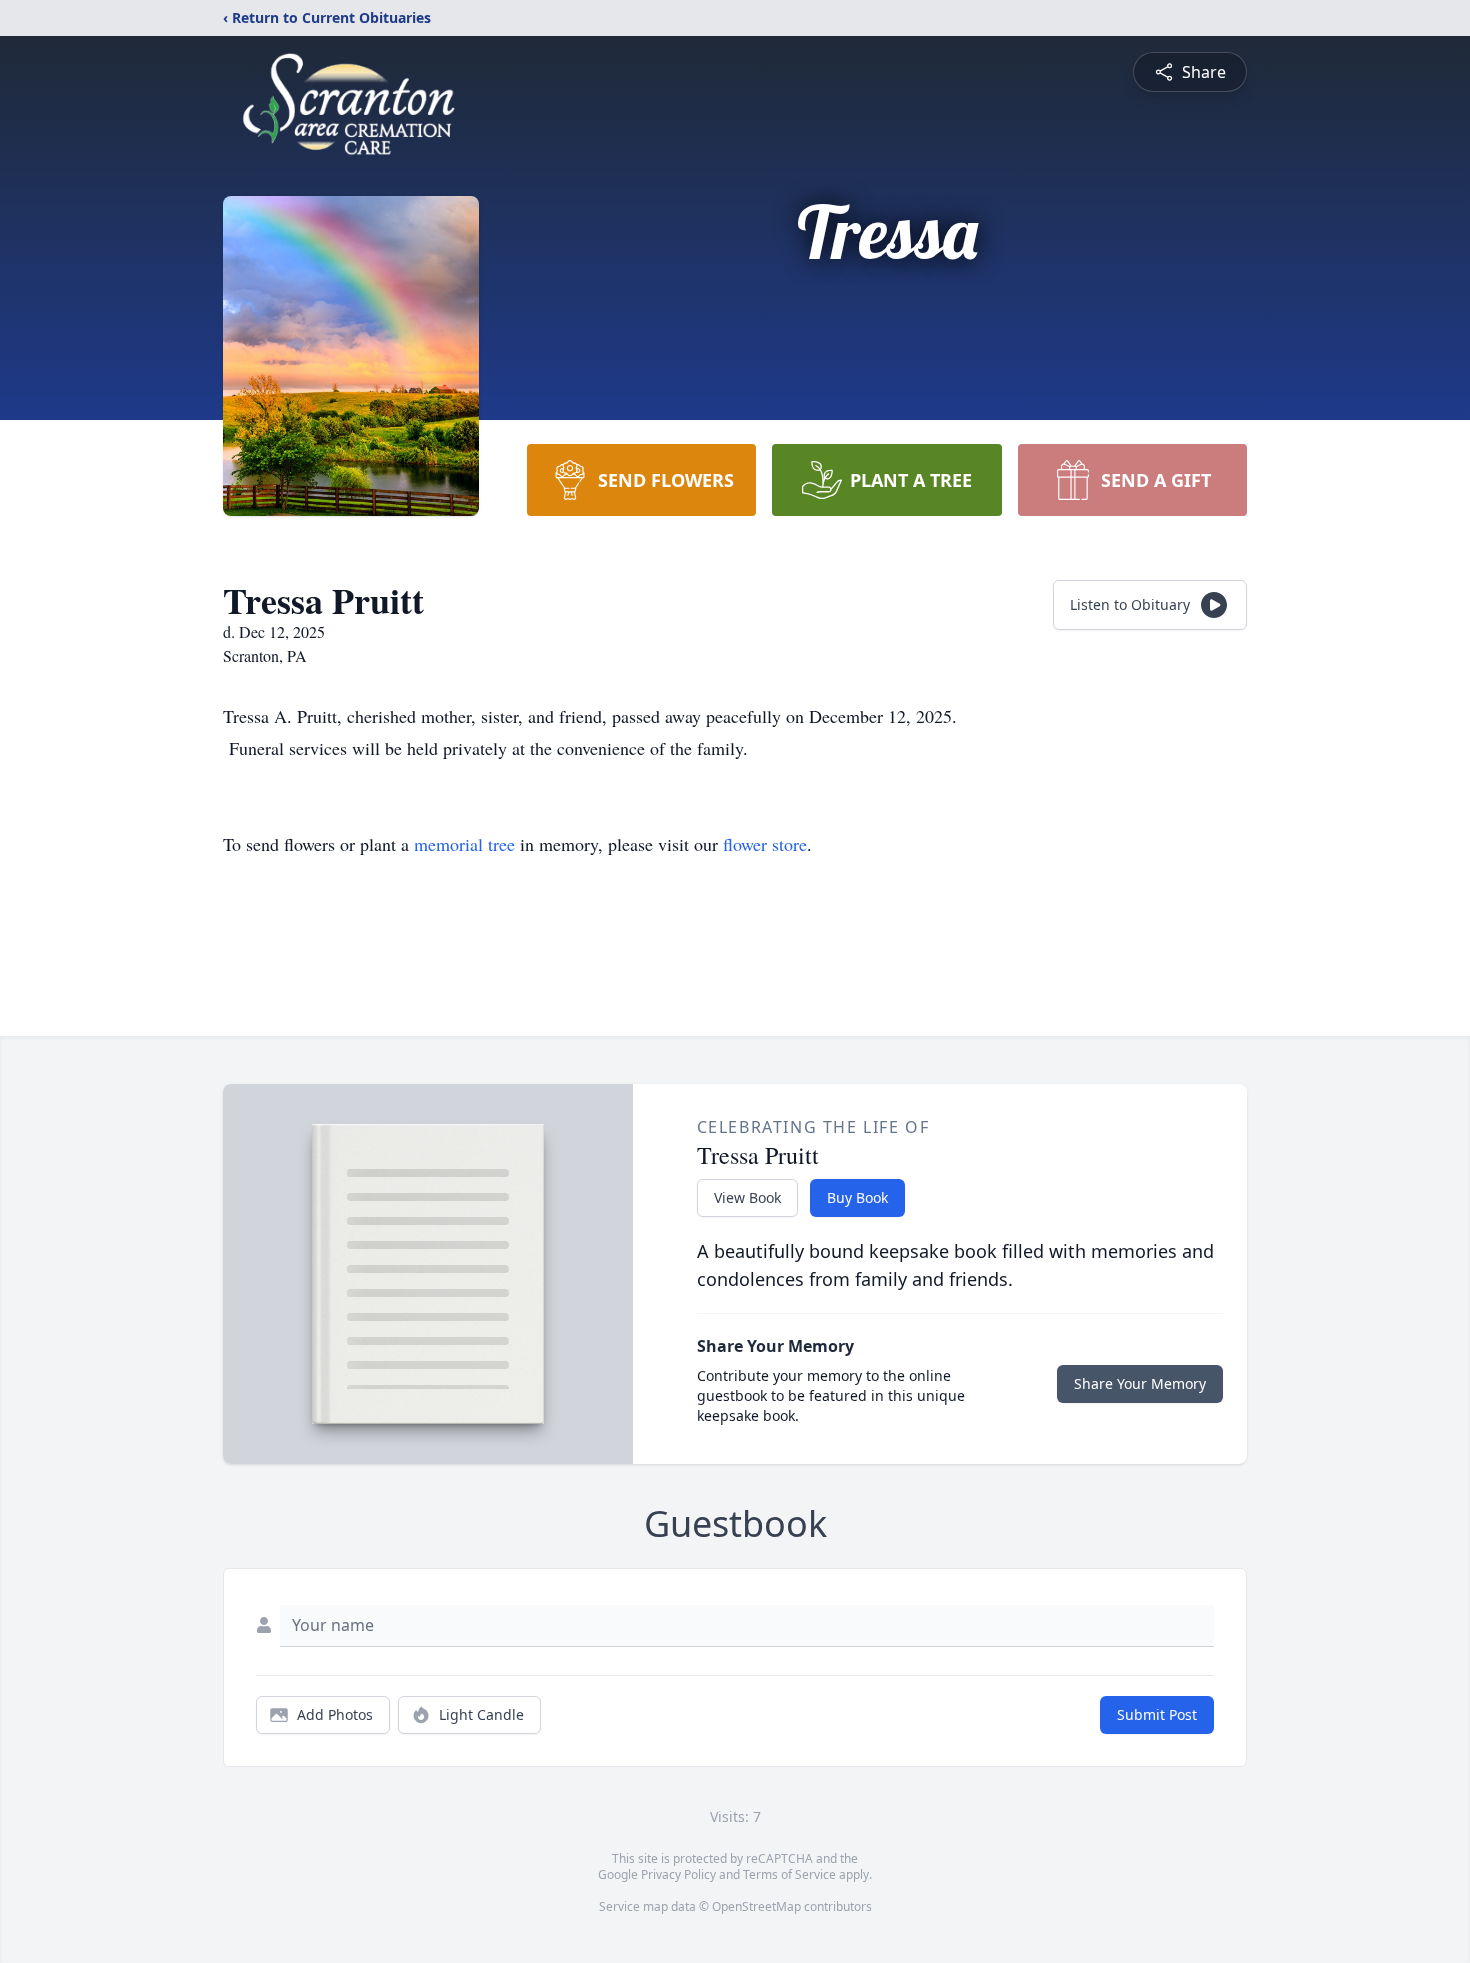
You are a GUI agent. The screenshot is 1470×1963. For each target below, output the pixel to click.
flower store (765, 844)
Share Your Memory (1140, 1383)
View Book (747, 1197)
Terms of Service (789, 1874)
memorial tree (464, 844)
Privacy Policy (678, 1874)
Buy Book (857, 1197)
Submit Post (1157, 1714)
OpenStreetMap (756, 1906)
